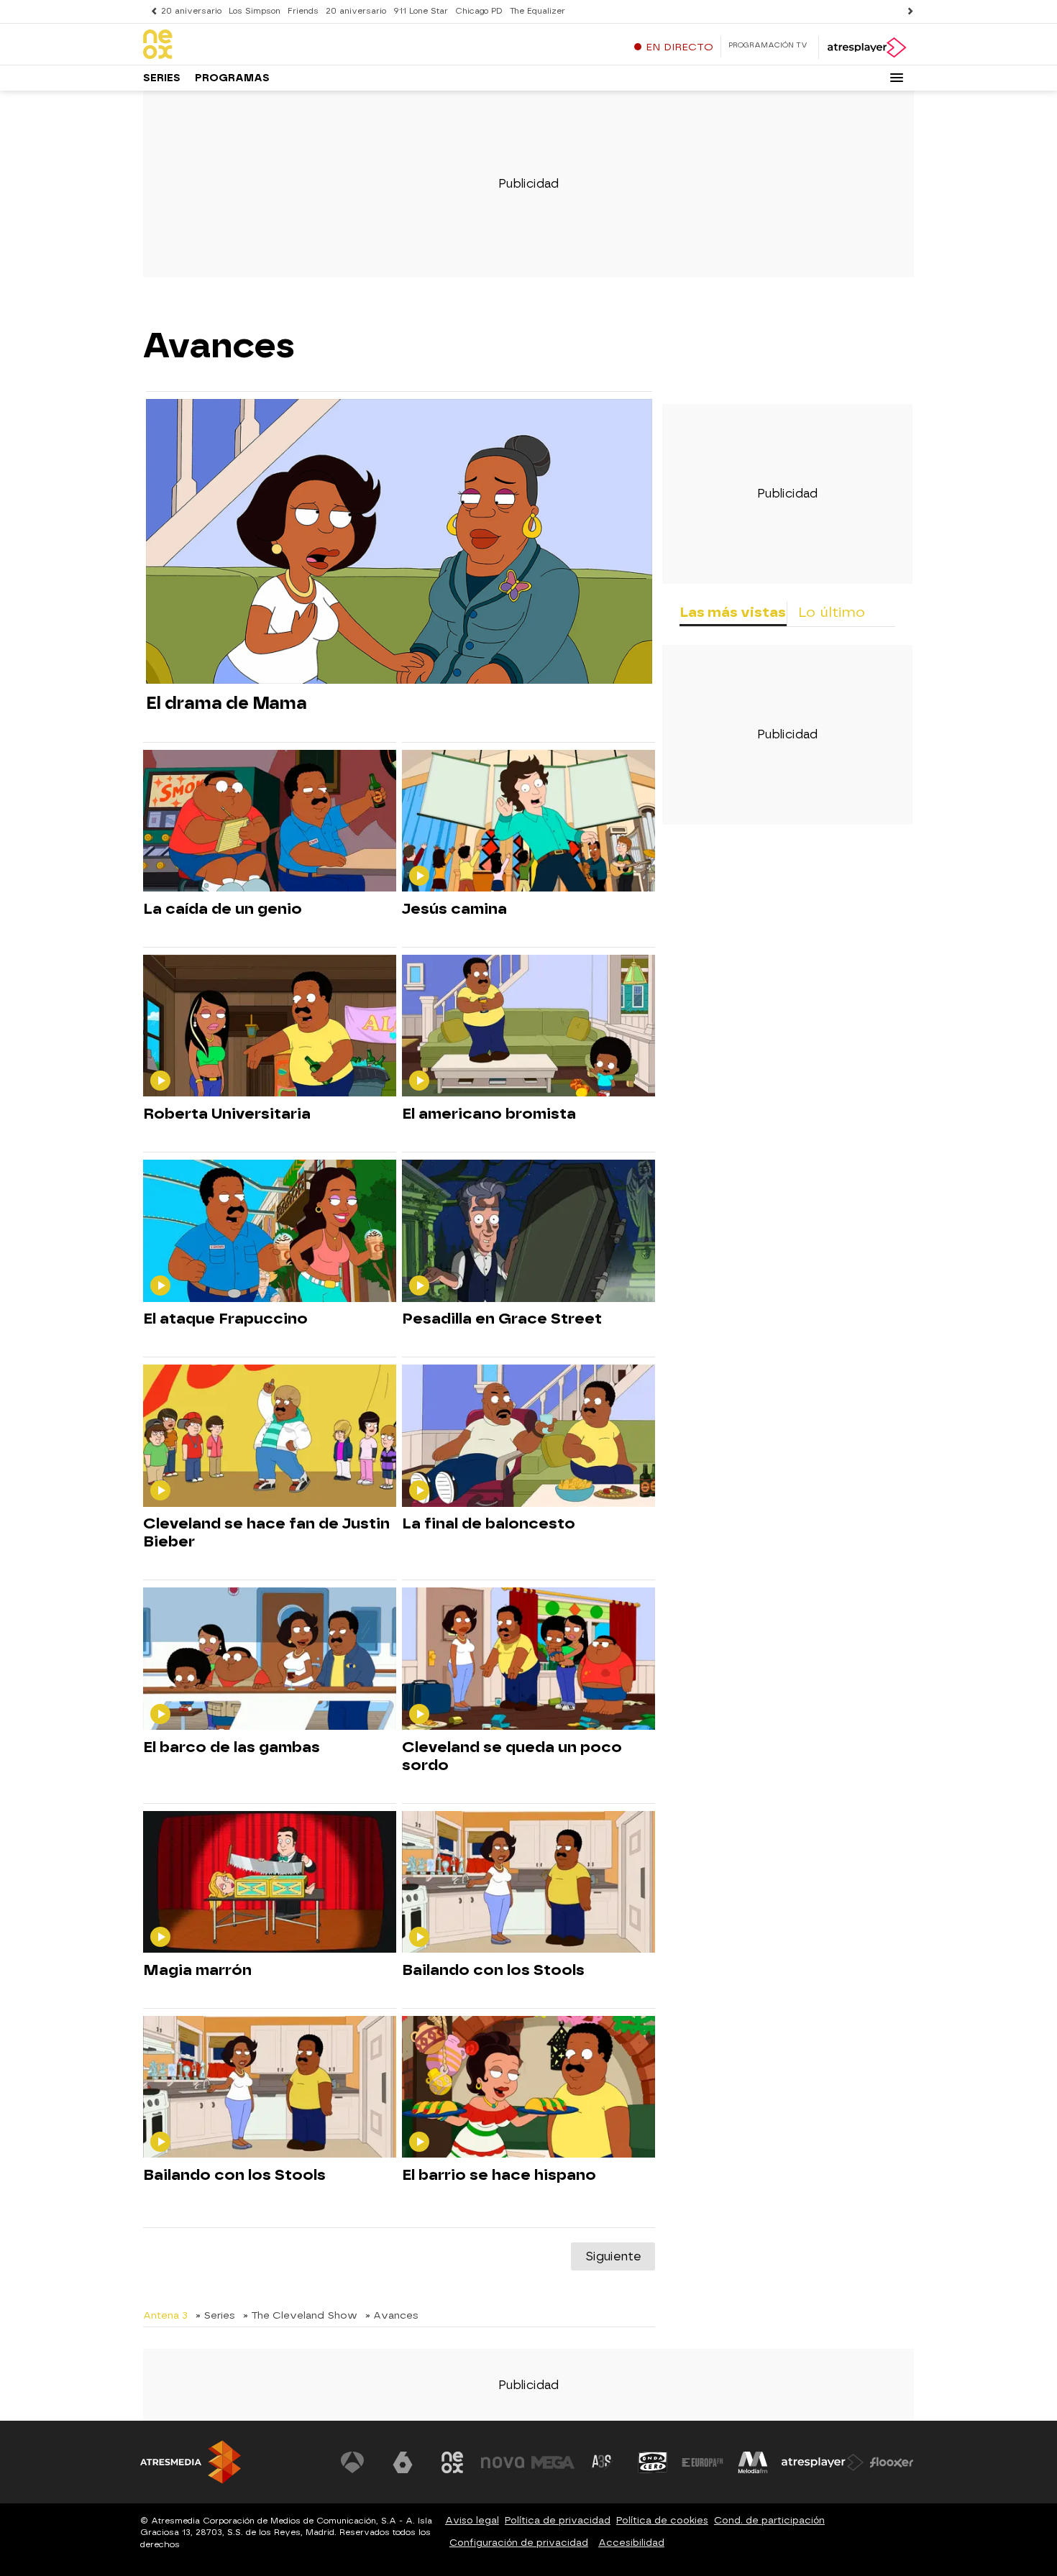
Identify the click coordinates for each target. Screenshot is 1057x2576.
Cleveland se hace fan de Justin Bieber (266, 1532)
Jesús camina (454, 909)
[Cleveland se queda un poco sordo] (528, 1659)
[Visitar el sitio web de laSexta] (403, 2462)
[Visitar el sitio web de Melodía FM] (753, 2462)
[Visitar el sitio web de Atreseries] (603, 2462)
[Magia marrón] (270, 1883)
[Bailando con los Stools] (528, 1883)
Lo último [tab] (832, 612)
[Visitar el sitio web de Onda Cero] (653, 2462)
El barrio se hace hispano (499, 2175)
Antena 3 (165, 2315)
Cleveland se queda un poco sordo (512, 1756)
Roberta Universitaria (227, 1114)
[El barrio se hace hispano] (528, 2087)
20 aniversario (191, 11)
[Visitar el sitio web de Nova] (503, 2462)
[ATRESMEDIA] (191, 2462)
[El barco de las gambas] (270, 1659)
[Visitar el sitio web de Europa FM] (703, 2462)
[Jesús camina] (528, 821)
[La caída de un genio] (270, 821)
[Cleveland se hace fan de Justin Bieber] (270, 1436)
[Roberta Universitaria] (270, 1026)
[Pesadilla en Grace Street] (528, 1231)
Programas (232, 78)
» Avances (392, 2315)
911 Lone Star (421, 11)
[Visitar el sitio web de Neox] (452, 2462)
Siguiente (613, 2256)
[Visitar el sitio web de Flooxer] (892, 2462)
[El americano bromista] (528, 1026)
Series (162, 78)
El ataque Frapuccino (225, 1319)
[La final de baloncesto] (528, 1436)
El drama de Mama (226, 703)
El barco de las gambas (232, 1747)
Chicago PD (479, 11)
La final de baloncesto (489, 1523)
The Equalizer (537, 11)
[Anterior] (150, 11)
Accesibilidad (631, 2543)
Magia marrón (197, 1970)
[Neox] (233, 45)
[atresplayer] (866, 47)
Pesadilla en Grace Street (502, 1319)
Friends (303, 11)
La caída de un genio (223, 909)
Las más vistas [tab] (733, 612)
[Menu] (897, 78)
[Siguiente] (907, 11)
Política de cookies (662, 2520)
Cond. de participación (769, 2520)
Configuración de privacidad (519, 2543)
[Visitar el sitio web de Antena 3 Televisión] (352, 2462)
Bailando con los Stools (493, 1970)
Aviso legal (472, 2520)
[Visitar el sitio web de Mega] (553, 2462)
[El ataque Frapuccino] (270, 1231)
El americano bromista (489, 1114)
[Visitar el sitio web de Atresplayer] (823, 2462)
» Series (215, 2315)
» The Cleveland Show (300, 2315)
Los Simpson (255, 11)
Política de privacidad (558, 2520)
